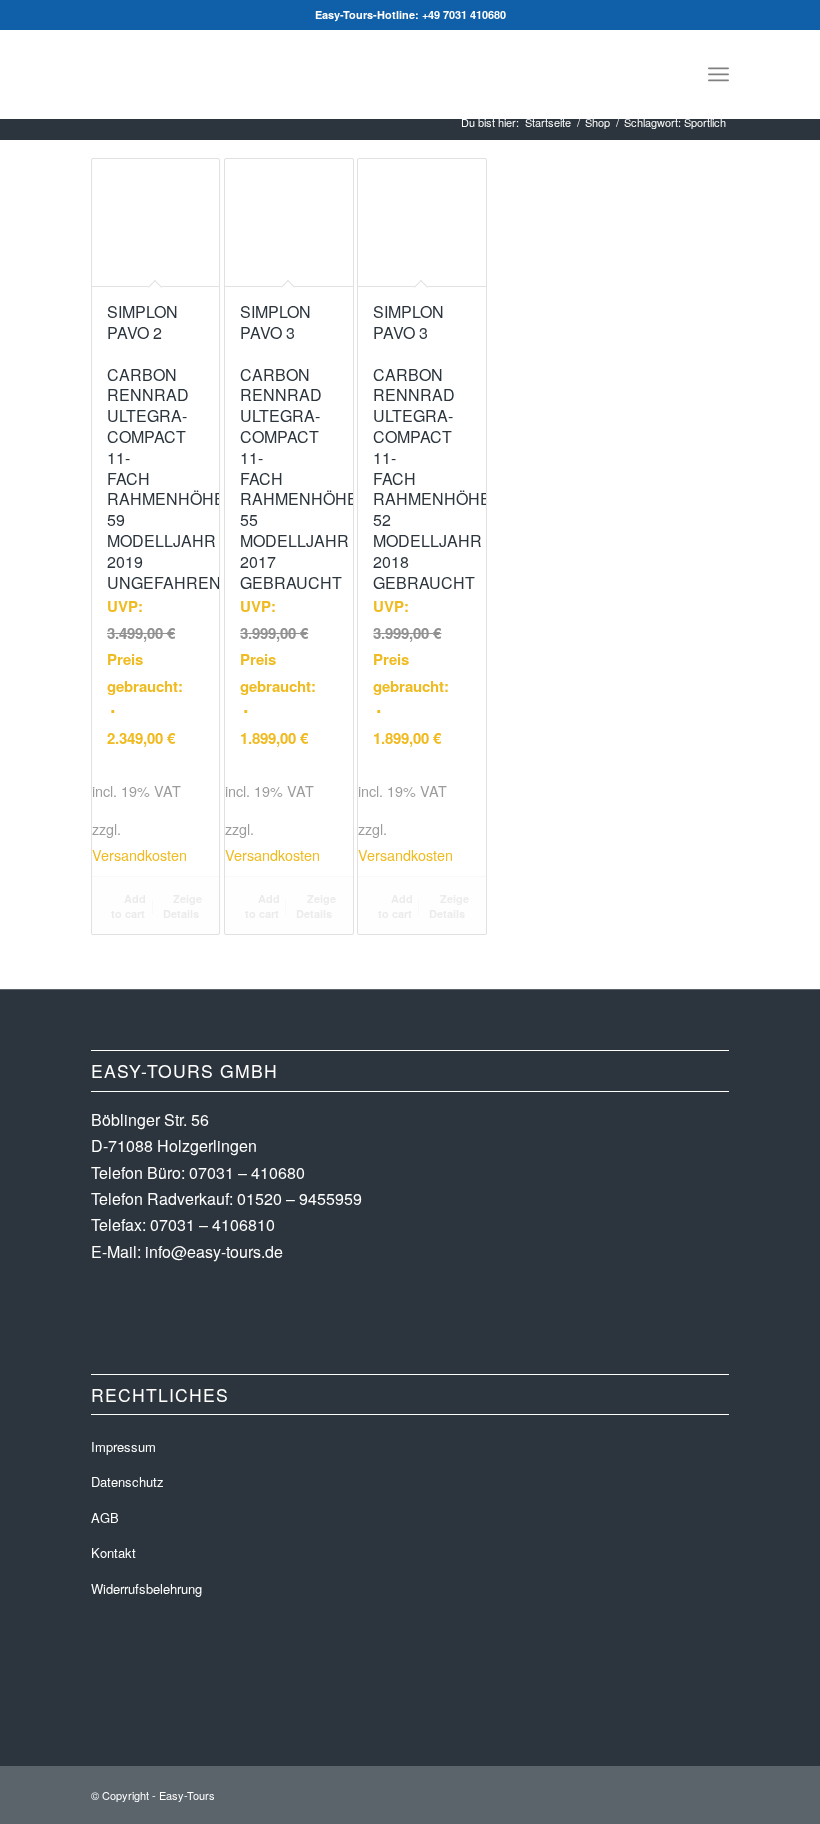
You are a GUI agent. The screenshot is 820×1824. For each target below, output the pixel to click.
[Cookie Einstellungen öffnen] (44, 1797)
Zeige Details (183, 906)
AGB (105, 1517)
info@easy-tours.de (214, 1251)
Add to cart (128, 906)
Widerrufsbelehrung (146, 1588)
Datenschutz (127, 1481)
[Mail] (714, 1792)
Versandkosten (139, 854)
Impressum (123, 1446)
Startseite (548, 122)
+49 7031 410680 (464, 14)
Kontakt (113, 1552)
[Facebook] (684, 1792)
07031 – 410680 (247, 1172)
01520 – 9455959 (299, 1198)
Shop (597, 122)
